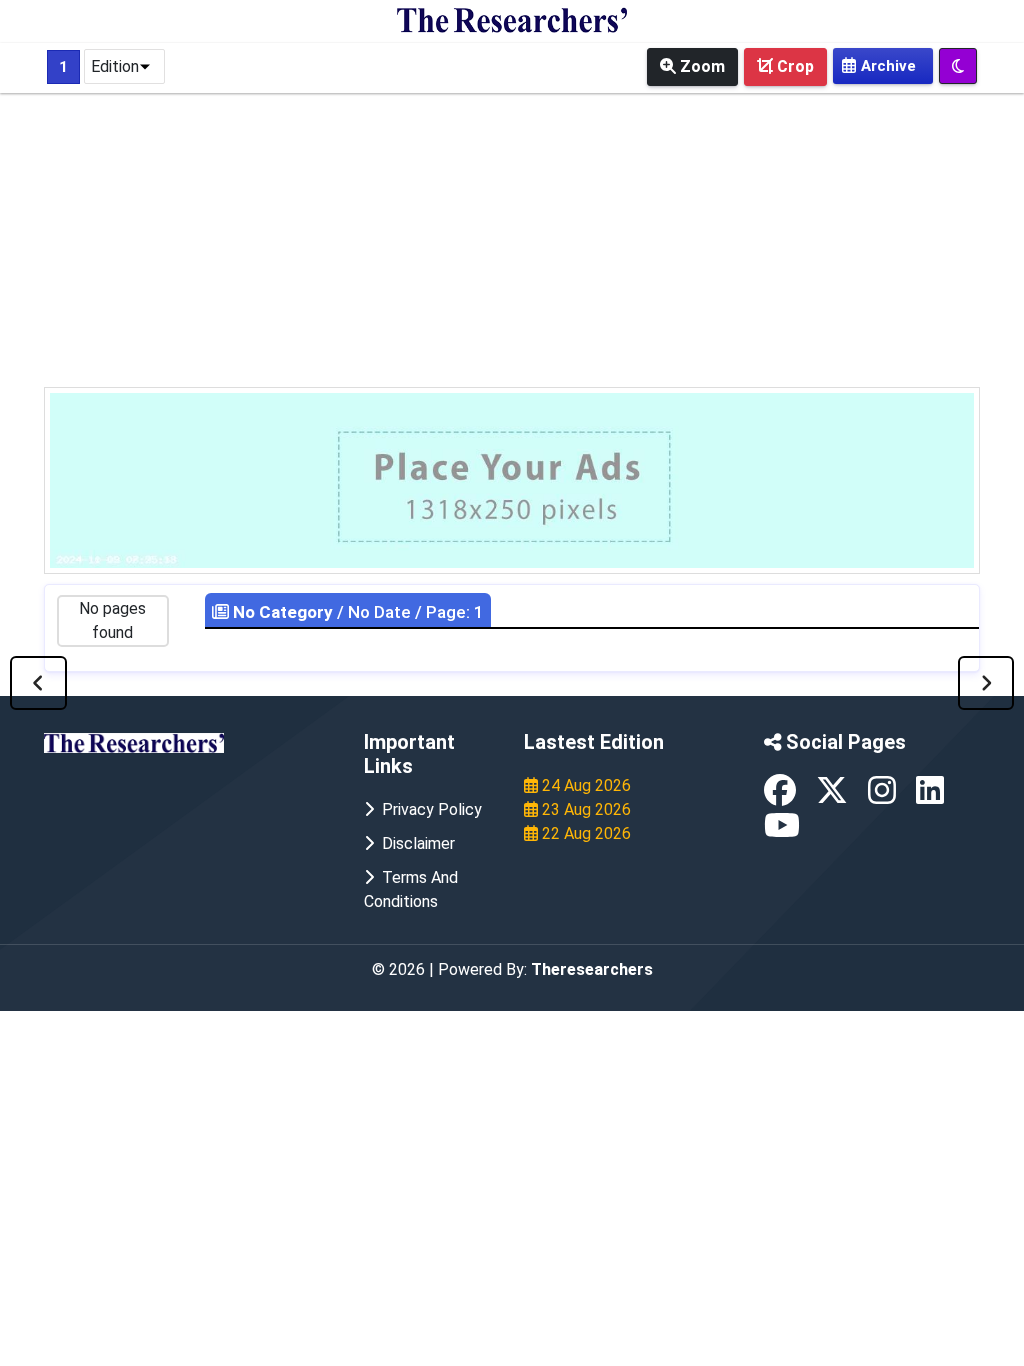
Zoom (700, 66)
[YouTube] (782, 831)
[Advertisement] (512, 237)
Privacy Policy (428, 809)
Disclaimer (414, 843)
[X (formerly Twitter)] (834, 796)
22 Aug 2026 (584, 833)
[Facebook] (782, 796)
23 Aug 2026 (584, 809)
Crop (793, 66)
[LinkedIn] (930, 796)
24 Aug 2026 (584, 785)
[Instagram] (884, 796)
